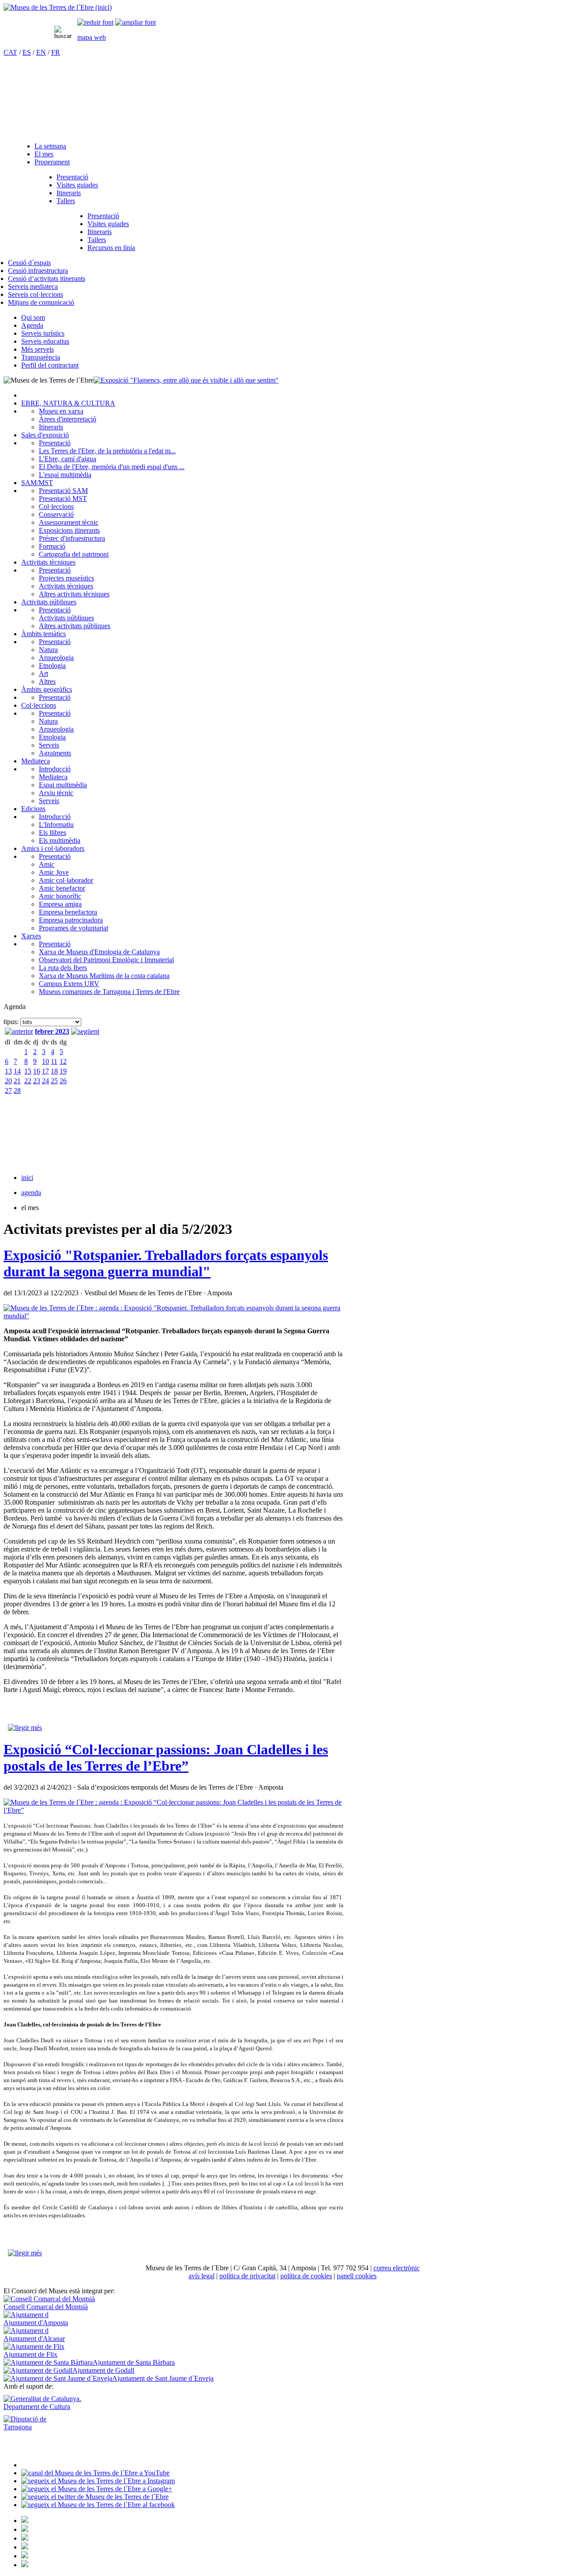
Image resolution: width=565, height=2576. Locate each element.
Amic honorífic (60, 896)
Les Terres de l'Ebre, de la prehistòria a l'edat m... (107, 451)
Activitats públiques (49, 602)
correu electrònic (397, 2268)
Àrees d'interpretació (68, 419)
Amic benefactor (62, 888)
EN (41, 52)
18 (54, 1071)
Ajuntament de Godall (103, 2370)
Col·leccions (56, 506)
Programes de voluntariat (73, 928)
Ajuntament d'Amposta (36, 2323)
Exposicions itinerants (69, 530)
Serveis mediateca (33, 286)
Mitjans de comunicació (41, 302)
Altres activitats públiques (75, 626)
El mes (44, 154)
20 (8, 1081)
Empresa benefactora (68, 912)
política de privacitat (247, 2276)
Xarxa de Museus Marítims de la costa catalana (104, 976)
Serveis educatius (45, 341)
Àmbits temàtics (43, 634)
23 (37, 1081)
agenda (31, 1193)
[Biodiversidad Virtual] (25, 2521)
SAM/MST (37, 483)
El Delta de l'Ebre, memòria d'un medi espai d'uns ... (112, 467)
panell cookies (357, 2276)
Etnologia (52, 666)
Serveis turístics (43, 333)
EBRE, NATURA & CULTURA (68, 403)
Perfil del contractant (50, 365)
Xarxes (31, 936)
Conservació (56, 514)
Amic (47, 864)
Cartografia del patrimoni (74, 554)
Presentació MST (63, 499)
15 (28, 1071)
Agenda (32, 325)
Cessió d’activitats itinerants (47, 279)
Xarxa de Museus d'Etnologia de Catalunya (99, 952)
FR (56, 52)
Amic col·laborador (66, 880)
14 (17, 1071)
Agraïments (55, 753)
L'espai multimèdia (65, 475)
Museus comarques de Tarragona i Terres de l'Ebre (109, 992)
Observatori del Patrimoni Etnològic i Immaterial (106, 960)
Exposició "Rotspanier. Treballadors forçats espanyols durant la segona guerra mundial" (166, 1263)
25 (54, 1081)
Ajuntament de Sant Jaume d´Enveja (163, 2378)
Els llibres (53, 833)
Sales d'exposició (45, 435)
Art (43, 673)
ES (27, 52)
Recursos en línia (111, 248)
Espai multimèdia (63, 785)
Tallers (66, 201)
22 (28, 1081)
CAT (10, 52)
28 (17, 1091)
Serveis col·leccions (36, 294)
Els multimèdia (60, 840)
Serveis (49, 745)
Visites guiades (77, 185)
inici (27, 1178)
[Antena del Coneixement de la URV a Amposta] (25, 2538)
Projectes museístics (66, 578)
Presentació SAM (63, 491)
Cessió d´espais (29, 263)
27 (8, 1091)
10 (45, 1061)
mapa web (92, 37)
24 (45, 1081)
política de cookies (306, 2276)
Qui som (33, 317)
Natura (48, 650)
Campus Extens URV (69, 984)
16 (37, 1071)
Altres (47, 681)
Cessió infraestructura (38, 271)
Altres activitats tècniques (74, 594)
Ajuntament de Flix (30, 2354)
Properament (52, 162)
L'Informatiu (56, 825)
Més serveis (38, 349)
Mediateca (36, 761)
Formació (52, 546)
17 (45, 1071)
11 (54, 1061)
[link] (95, 22)
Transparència (41, 357)
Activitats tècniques (48, 562)
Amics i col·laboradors (53, 848)
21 (17, 1081)
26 (63, 1081)
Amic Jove (54, 872)
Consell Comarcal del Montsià (46, 2307)
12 (63, 1061)
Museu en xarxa (61, 411)
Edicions (33, 809)
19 (63, 1071)
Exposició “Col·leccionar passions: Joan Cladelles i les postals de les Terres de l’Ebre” (166, 1758)
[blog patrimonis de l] (25, 2565)
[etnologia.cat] (25, 2547)
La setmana (50, 146)
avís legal (202, 2276)
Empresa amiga (60, 904)
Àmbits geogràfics (47, 689)
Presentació (72, 177)
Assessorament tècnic (69, 522)
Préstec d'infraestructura (72, 538)
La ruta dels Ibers (63, 968)
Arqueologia (56, 658)
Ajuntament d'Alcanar (34, 2339)
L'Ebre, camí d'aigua (68, 459)
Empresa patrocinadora (71, 920)
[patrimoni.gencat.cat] (25, 2529)
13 (8, 1071)
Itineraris (69, 193)
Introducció (55, 769)
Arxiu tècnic (56, 793)
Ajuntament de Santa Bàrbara (134, 2362)
